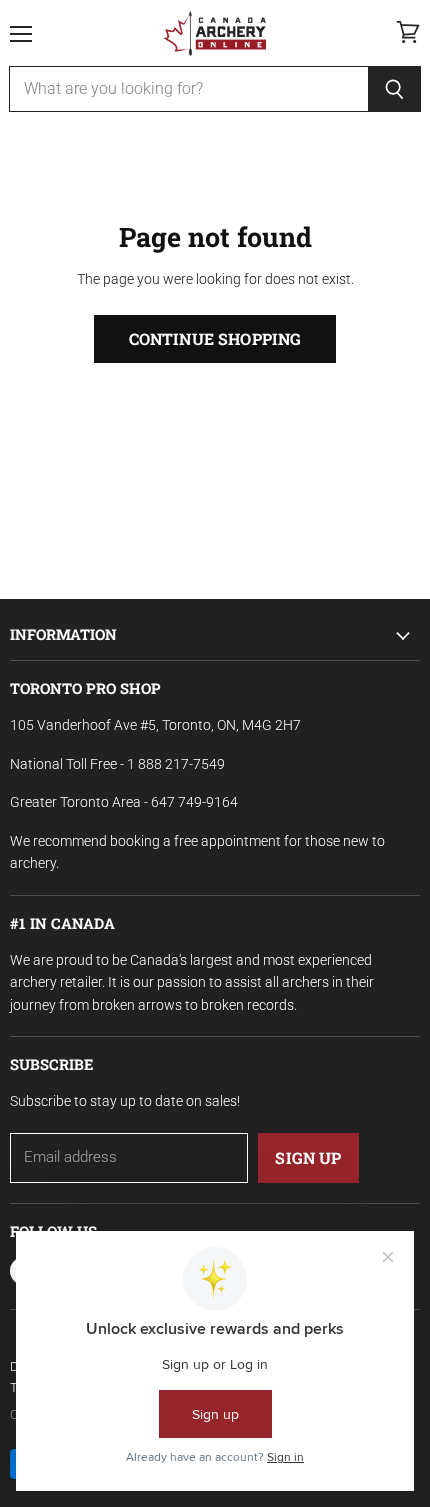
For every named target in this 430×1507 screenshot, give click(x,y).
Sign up (308, 1157)
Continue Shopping (215, 338)
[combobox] (188, 89)
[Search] (394, 89)
